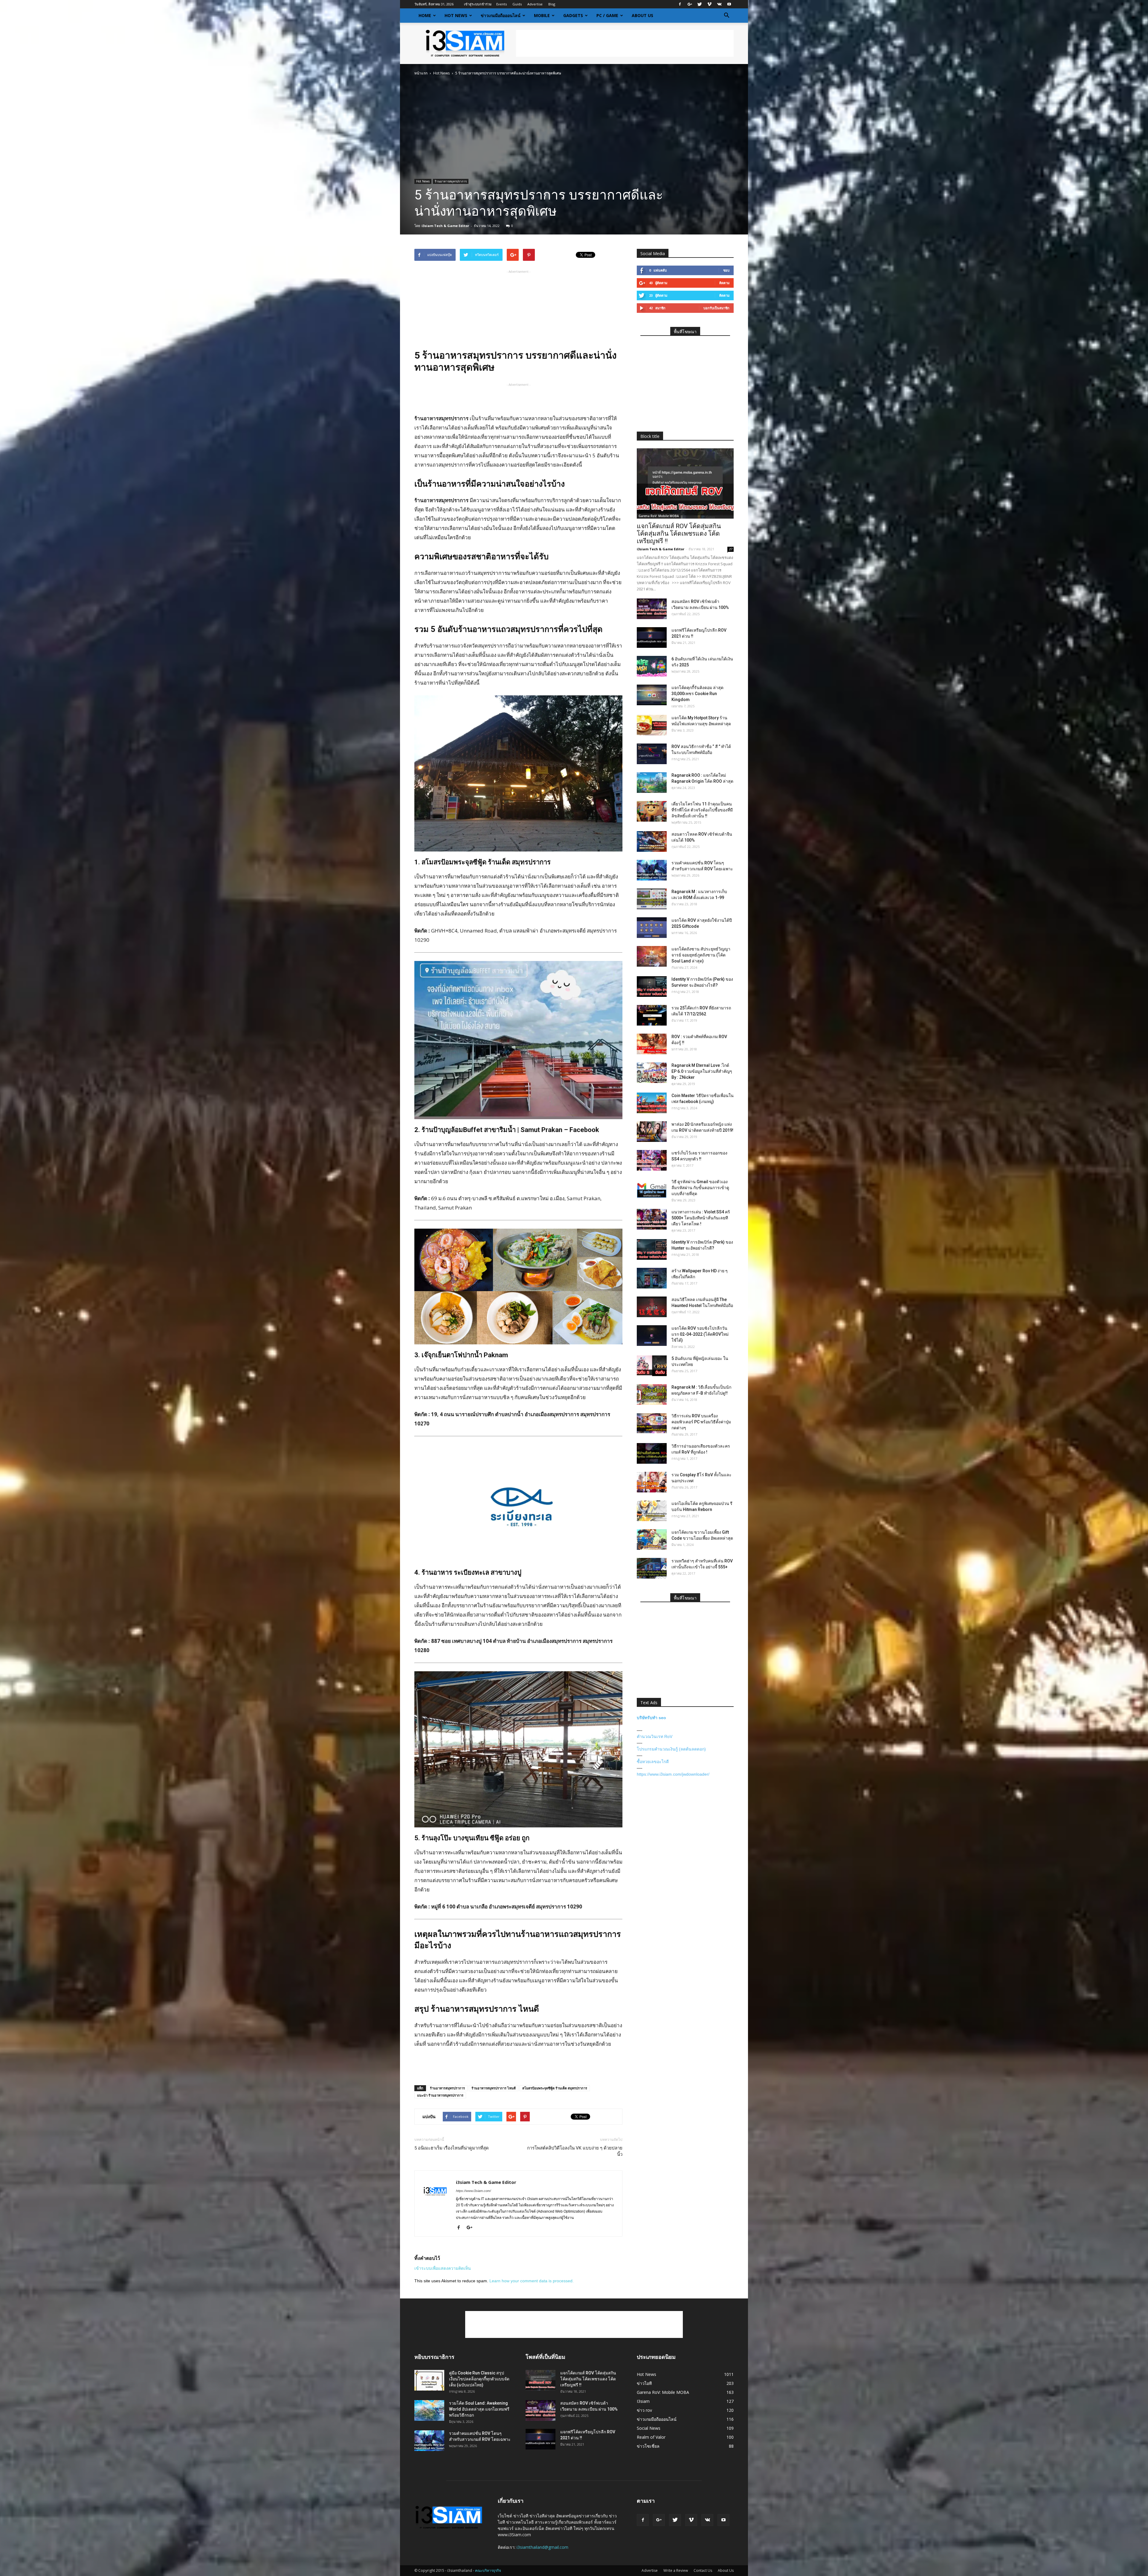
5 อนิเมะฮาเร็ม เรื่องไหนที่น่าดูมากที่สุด (452, 2148)
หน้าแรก (421, 73)
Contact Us (703, 2570)
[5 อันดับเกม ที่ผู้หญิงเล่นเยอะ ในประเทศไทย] (652, 1366)
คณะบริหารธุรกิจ (488, 2570)
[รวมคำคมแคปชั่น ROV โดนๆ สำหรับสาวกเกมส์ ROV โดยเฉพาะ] (652, 870)
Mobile (542, 15)
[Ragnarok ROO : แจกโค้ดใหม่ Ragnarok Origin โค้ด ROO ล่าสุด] (652, 783)
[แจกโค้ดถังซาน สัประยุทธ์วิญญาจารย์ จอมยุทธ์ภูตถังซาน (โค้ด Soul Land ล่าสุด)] (652, 956)
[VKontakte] (719, 4)
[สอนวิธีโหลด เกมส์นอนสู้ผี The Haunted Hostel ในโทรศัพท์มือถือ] (652, 1307)
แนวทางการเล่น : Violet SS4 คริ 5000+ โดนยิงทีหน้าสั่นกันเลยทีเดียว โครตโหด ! (701, 1218)
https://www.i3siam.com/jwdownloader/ (673, 1774)
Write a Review (676, 2570)
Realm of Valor (651, 2437)
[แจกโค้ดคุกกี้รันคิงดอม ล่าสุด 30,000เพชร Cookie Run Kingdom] (652, 695)
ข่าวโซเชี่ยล (648, 2446)
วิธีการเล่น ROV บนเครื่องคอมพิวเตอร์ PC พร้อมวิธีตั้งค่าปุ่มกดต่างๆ (701, 1422)
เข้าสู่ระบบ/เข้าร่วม (478, 4)
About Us (642, 15)
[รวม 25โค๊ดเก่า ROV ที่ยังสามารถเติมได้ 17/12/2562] (652, 1015)
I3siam (643, 2401)
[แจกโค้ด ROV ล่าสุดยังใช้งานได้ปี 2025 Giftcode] (652, 928)
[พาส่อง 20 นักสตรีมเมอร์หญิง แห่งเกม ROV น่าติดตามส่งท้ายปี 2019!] (652, 1132)
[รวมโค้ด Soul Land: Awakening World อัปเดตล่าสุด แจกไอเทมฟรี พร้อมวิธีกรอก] (429, 2410)
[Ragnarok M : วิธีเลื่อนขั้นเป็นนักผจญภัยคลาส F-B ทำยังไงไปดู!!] (652, 1394)
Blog (552, 4)
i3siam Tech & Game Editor (445, 226)
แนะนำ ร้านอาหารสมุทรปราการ (440, 2095)
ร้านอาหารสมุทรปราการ (451, 181)
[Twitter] (700, 4)
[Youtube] (729, 4)
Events (502, 4)
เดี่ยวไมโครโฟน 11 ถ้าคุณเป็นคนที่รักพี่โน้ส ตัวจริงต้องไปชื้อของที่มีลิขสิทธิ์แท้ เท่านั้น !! (702, 810)
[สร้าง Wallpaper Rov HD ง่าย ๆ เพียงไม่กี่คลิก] (652, 1278)
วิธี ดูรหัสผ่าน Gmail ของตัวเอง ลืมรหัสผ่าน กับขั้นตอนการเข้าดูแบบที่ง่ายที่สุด (700, 1188)
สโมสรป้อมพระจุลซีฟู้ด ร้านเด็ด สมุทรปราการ (555, 2088)
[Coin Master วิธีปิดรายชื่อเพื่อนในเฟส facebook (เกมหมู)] (652, 1103)
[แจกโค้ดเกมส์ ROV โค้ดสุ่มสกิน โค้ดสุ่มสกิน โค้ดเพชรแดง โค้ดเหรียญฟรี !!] (685, 483)
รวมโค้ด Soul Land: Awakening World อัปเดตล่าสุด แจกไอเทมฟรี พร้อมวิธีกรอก (479, 2409)
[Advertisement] (625, 43)
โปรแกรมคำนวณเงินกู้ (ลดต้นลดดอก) (671, 1749)
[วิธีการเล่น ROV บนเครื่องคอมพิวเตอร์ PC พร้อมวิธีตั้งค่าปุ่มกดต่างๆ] (652, 1423)
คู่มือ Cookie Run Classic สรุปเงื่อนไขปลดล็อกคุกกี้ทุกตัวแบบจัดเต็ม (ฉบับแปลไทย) (479, 2379)
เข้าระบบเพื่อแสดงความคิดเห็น (443, 2268)
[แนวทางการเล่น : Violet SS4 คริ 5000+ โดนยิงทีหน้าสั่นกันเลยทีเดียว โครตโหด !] (652, 1219)
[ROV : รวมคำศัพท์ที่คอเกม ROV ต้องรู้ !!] (652, 1044)
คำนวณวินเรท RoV (655, 1736)
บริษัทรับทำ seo (651, 1718)
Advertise (535, 4)
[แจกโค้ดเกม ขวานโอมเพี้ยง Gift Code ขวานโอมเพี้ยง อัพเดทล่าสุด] (652, 1540)
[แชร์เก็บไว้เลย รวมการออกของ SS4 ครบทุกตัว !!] (652, 1160)
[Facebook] (680, 4)
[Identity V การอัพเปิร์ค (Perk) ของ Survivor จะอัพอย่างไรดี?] (652, 987)
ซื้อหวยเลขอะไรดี (653, 1762)
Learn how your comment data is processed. (532, 2281)
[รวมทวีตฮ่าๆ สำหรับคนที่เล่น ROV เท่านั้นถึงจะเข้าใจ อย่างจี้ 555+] (652, 1568)
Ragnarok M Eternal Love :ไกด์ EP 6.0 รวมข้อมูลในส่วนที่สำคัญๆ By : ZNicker (702, 1071)
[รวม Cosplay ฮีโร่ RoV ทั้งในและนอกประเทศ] (652, 1482)
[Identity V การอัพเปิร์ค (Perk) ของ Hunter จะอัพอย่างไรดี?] (652, 1249)
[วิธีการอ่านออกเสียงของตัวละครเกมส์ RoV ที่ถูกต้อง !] (652, 1453)
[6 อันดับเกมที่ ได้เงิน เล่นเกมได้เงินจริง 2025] (652, 666)
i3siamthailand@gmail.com (542, 2547)
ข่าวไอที (644, 2383)
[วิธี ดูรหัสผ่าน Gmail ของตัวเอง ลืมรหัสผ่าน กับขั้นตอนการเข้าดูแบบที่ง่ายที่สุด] (652, 1189)
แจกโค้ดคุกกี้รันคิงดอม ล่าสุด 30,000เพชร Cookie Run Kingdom (697, 694)
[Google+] (690, 4)
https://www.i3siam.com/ (473, 2191)
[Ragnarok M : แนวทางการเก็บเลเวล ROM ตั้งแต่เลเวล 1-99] (652, 899)
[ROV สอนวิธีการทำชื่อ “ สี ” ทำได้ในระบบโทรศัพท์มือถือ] (652, 754)
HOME (425, 15)
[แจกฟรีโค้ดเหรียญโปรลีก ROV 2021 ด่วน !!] (652, 637)
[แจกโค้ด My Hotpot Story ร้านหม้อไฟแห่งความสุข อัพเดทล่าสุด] (652, 725)
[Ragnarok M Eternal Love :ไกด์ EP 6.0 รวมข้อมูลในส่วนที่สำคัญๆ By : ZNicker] (652, 1073)
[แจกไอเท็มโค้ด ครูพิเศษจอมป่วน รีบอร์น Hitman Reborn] (652, 1511)
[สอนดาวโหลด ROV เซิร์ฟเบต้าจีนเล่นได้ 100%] (652, 841)
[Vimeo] (709, 4)
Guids (517, 4)
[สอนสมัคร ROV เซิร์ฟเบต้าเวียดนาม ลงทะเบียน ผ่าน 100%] (652, 609)
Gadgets (573, 15)
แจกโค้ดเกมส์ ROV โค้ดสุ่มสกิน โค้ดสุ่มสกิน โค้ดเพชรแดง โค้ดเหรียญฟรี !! (679, 534)
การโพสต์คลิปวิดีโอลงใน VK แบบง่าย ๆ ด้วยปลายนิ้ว (575, 2151)
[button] (726, 16)
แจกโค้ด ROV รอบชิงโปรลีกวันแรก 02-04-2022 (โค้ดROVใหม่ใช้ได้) (700, 1334)
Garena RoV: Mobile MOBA (659, 516)
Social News (649, 2428)
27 (731, 549)
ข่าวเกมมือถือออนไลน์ (501, 15)
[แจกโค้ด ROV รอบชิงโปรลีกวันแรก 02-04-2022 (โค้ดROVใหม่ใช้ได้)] (652, 1336)
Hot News (456, 15)
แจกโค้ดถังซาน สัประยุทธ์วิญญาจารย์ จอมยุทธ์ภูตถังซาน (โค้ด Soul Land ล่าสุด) (701, 955)
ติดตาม (724, 283)
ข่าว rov (644, 2410)
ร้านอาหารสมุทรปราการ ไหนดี (494, 2088)
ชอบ (726, 270)
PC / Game (607, 15)
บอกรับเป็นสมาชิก (716, 308)
